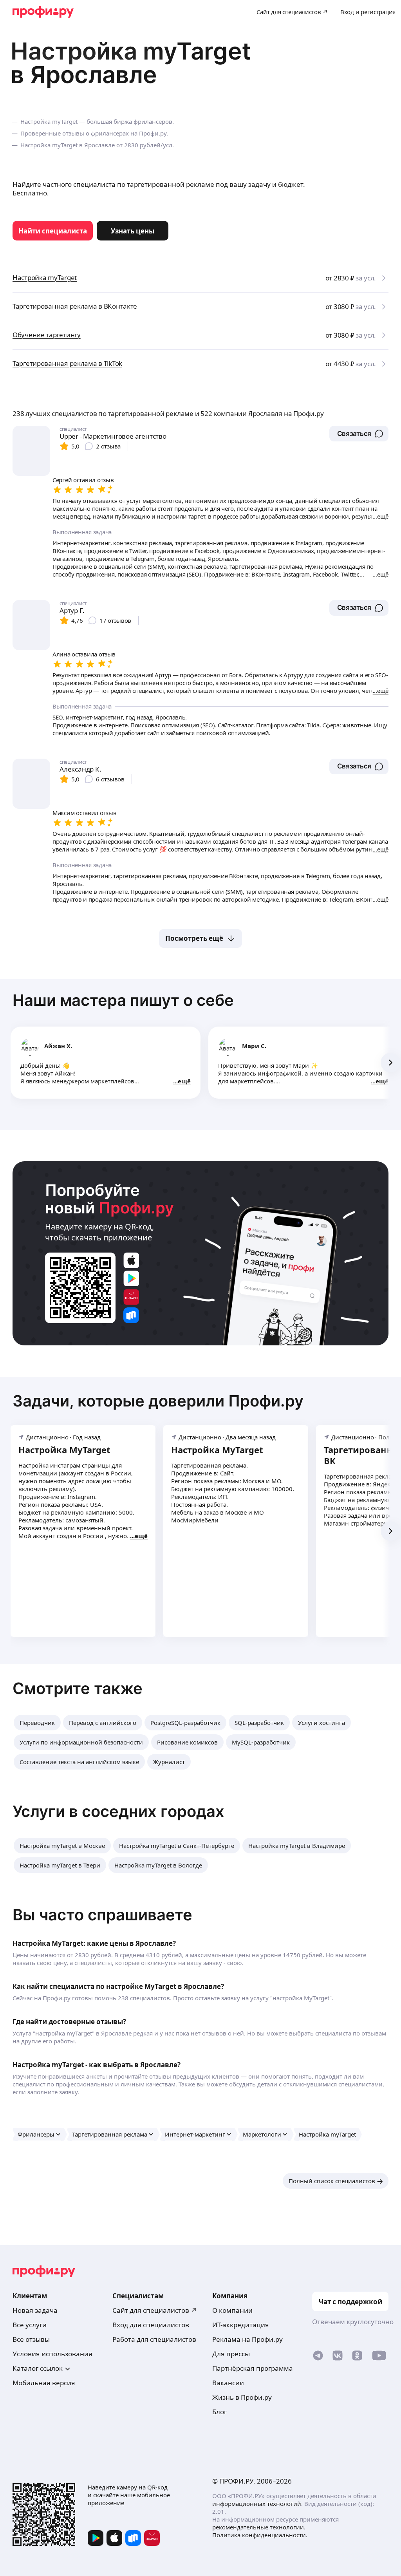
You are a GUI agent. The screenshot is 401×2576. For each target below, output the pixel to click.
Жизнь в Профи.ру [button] (242, 2397)
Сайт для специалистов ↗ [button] (155, 2310)
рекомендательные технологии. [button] (259, 2527)
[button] (359, 434)
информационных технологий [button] (257, 2504)
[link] (53, 231)
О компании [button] (232, 2310)
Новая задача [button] (35, 2310)
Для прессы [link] (231, 2354)
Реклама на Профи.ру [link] (247, 2339)
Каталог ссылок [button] (38, 2368)
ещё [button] (184, 1081)
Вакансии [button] (228, 2383)
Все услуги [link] (30, 2325)
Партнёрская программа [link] (253, 2368)
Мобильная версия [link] (44, 2383)
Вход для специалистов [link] (151, 2325)
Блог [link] (219, 2412)
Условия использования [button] (52, 2354)
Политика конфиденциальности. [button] (260, 2535)
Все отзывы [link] (31, 2339)
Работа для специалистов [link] (154, 2339)
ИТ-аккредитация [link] (241, 2325)
